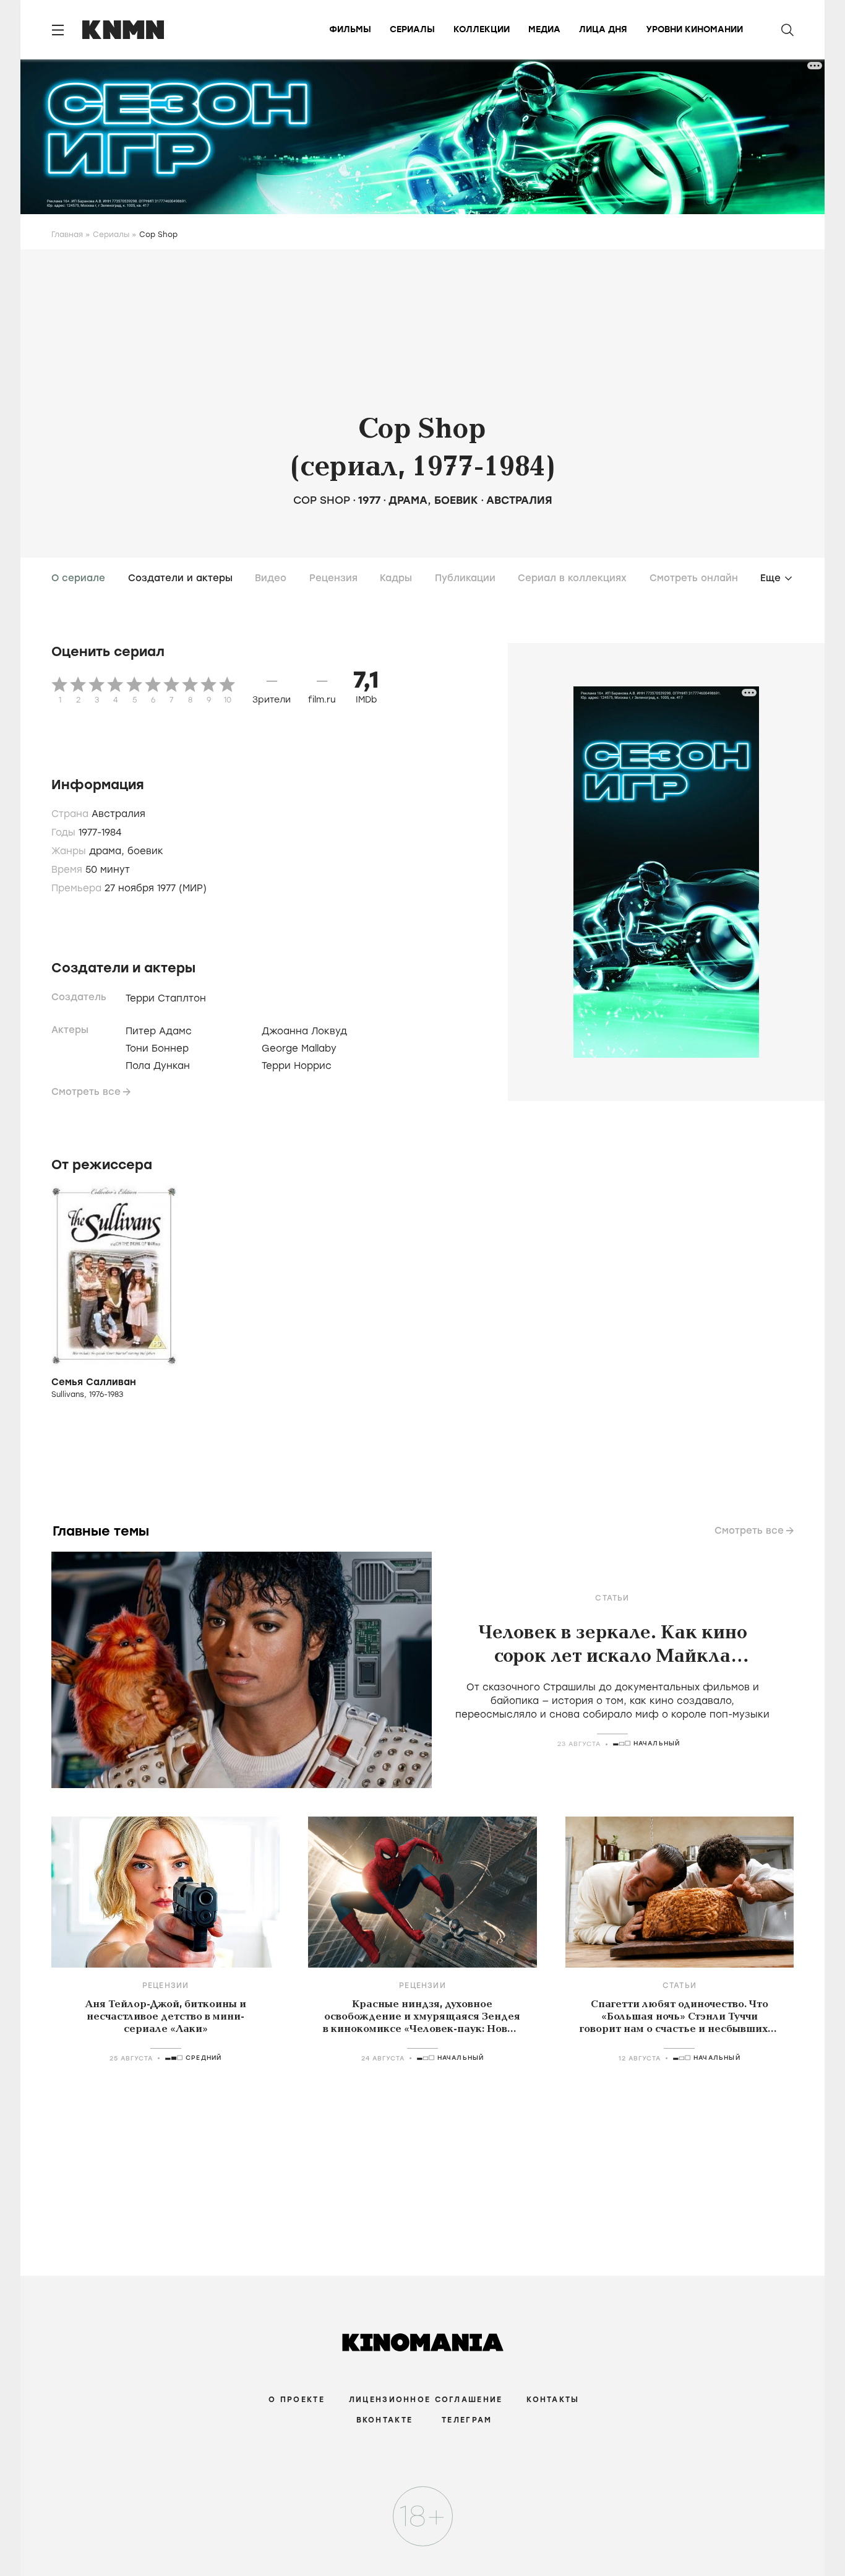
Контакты (553, 2400)
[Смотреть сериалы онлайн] (423, 2532)
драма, (108, 851)
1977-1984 (100, 832)
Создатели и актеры (180, 578)
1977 (369, 500)
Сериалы (412, 29)
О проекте (297, 2400)
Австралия (519, 500)
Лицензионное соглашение (426, 2400)
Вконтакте (385, 2420)
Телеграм (467, 2420)
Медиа (544, 29)
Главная (67, 235)
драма (408, 500)
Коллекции (482, 29)
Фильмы (350, 29)
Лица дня (603, 29)
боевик (456, 500)
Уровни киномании (694, 29)
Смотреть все (86, 1092)
